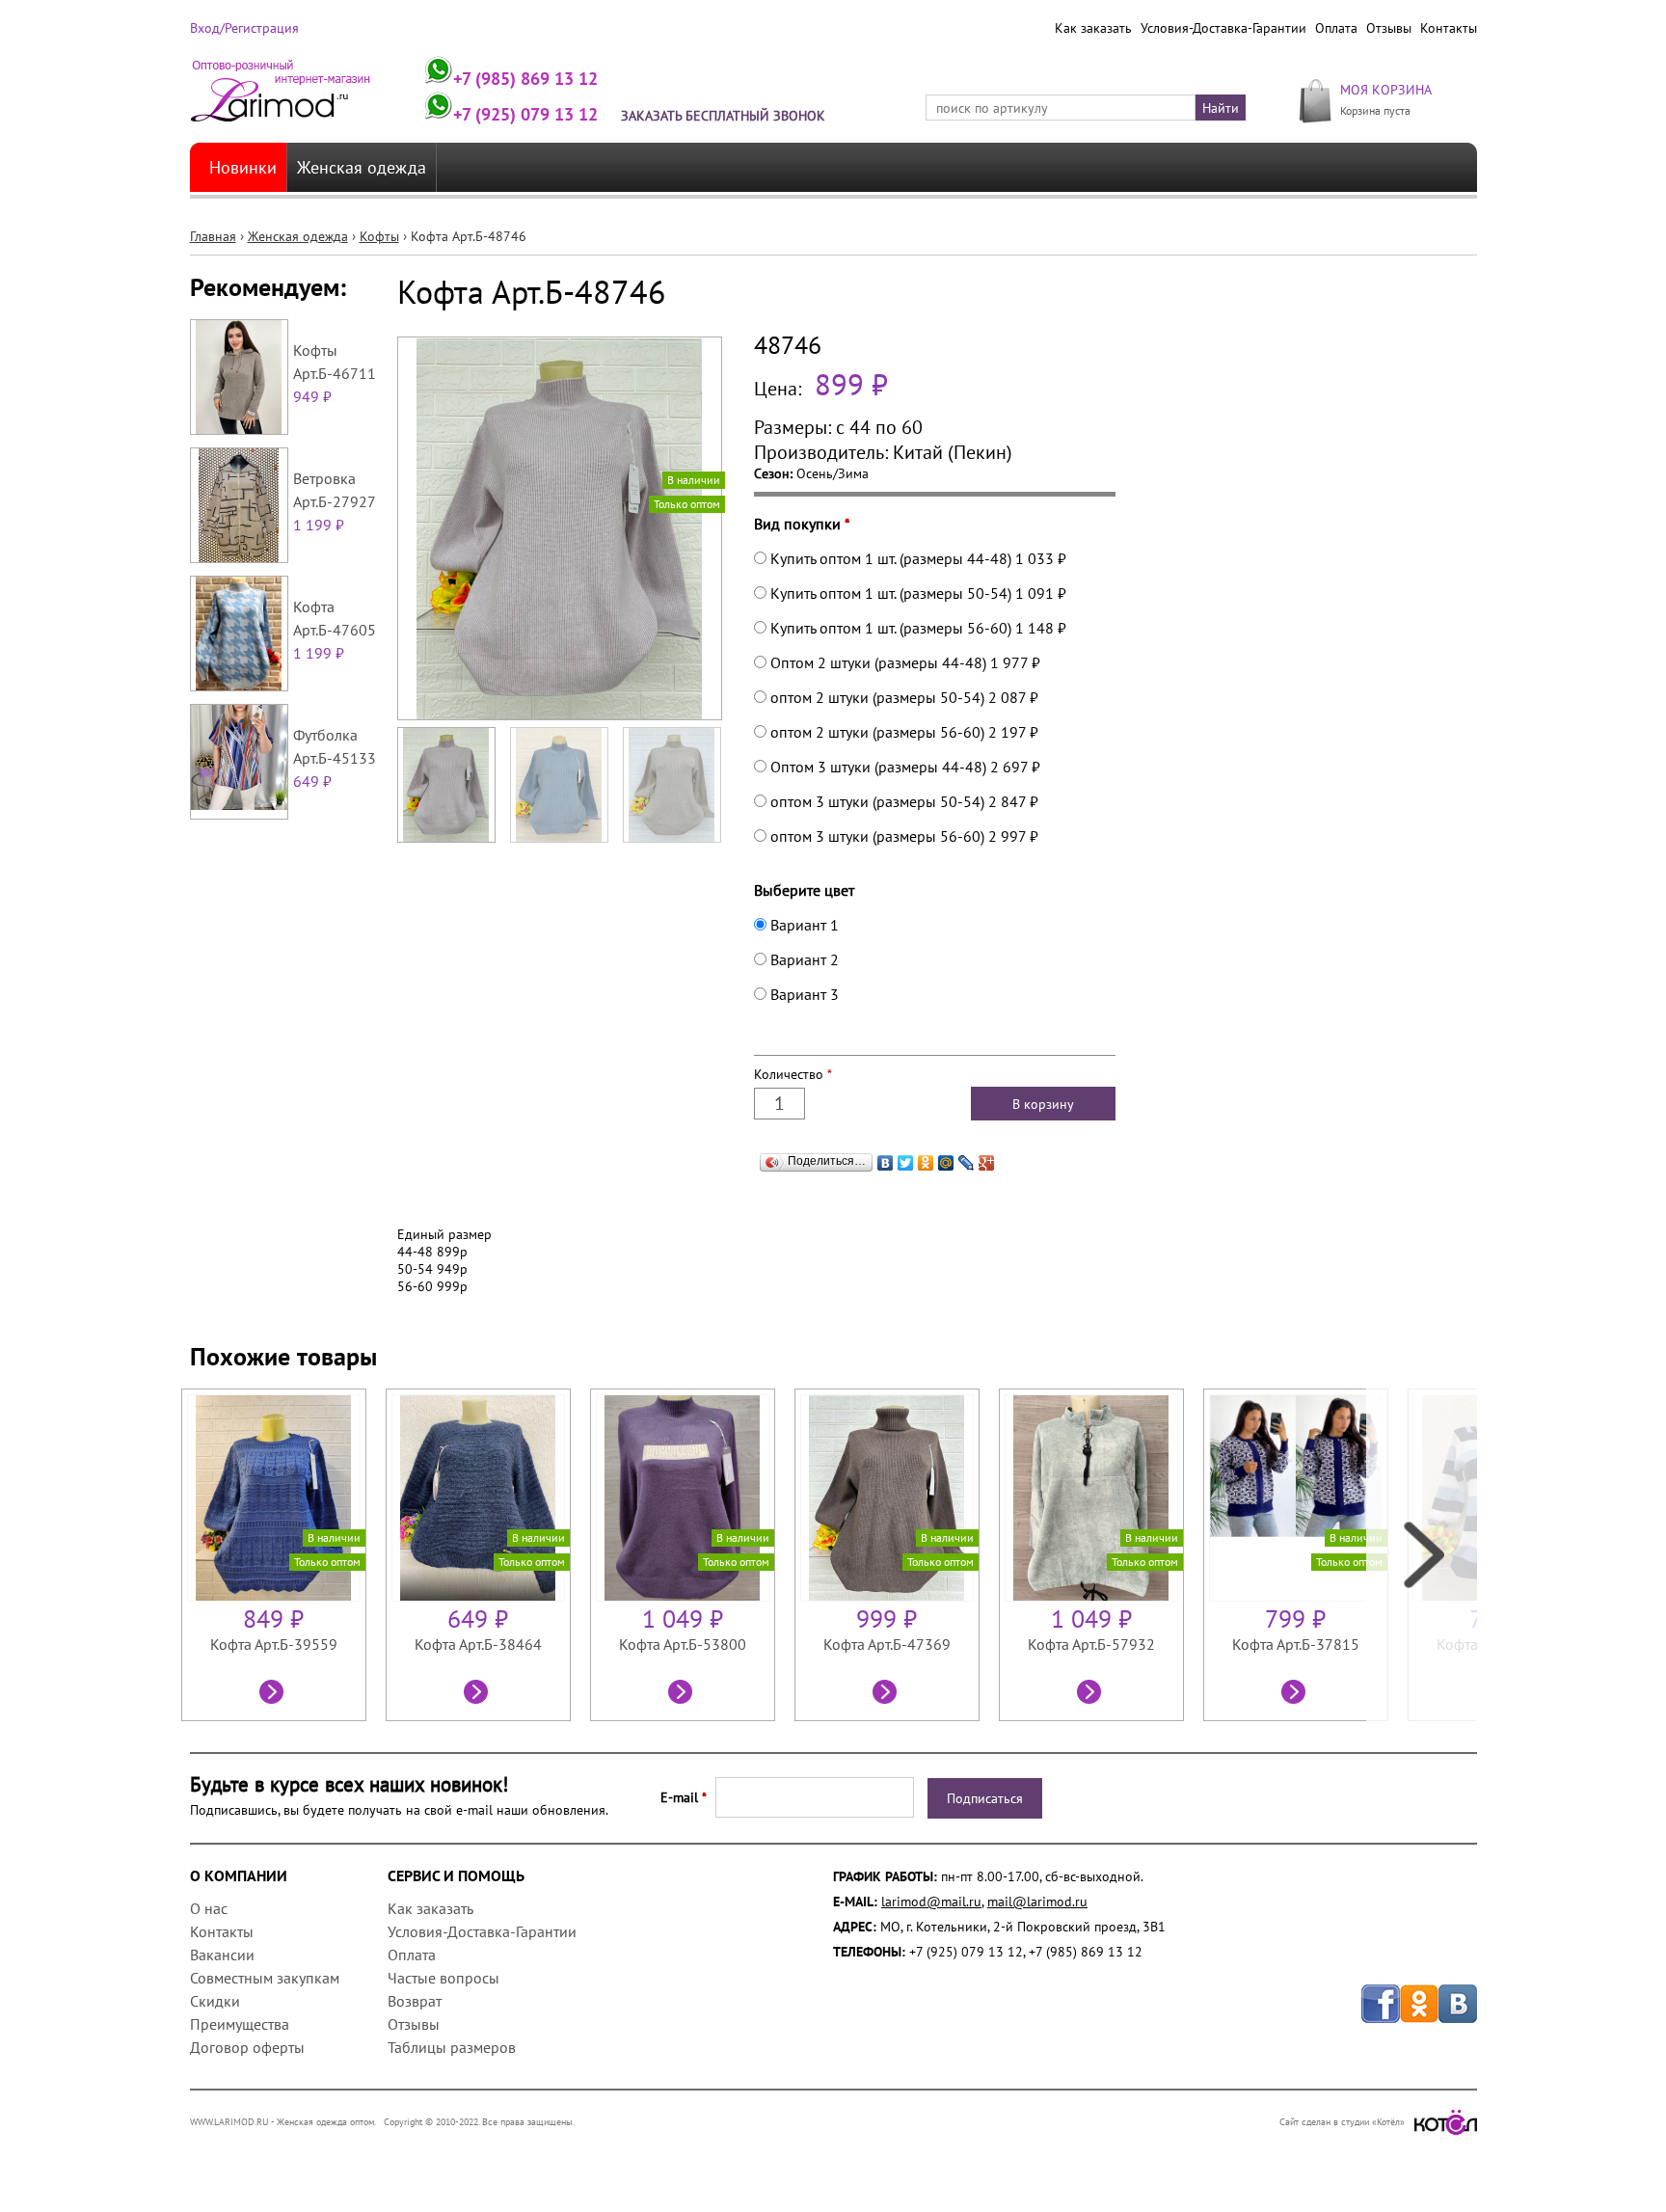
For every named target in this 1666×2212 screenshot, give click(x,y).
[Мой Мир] (946, 1163)
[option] (283, 1555)
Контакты (1449, 28)
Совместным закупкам (265, 1978)
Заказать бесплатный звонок (723, 116)
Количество (793, 1074)
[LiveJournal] (967, 1163)
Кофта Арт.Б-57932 (1091, 1644)
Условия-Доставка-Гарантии (1223, 28)
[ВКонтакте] (886, 1163)
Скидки (215, 2001)
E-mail (684, 1797)
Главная (213, 236)
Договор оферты (247, 2047)
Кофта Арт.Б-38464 (478, 1644)
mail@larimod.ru (1037, 1902)
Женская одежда (362, 167)
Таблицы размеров (452, 2047)
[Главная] (281, 99)
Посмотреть (274, 1694)
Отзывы (1389, 28)
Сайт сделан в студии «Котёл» (1342, 2122)
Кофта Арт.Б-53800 (683, 1644)
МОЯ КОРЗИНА (1386, 89)
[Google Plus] (987, 1163)
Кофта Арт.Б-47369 (887, 1644)
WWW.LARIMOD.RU (229, 2122)
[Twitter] (906, 1163)
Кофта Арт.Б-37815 (1296, 1644)
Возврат (415, 2001)
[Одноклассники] (926, 1163)
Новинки (243, 167)
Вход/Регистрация (244, 28)
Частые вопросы (443, 1978)
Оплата (1336, 28)
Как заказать (1093, 28)
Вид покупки (802, 524)
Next (1422, 1555)
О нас (209, 1908)
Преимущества (240, 2024)
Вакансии (222, 1955)
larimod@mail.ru (931, 1902)
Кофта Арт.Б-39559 (274, 1644)
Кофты (379, 236)
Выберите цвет (804, 890)
